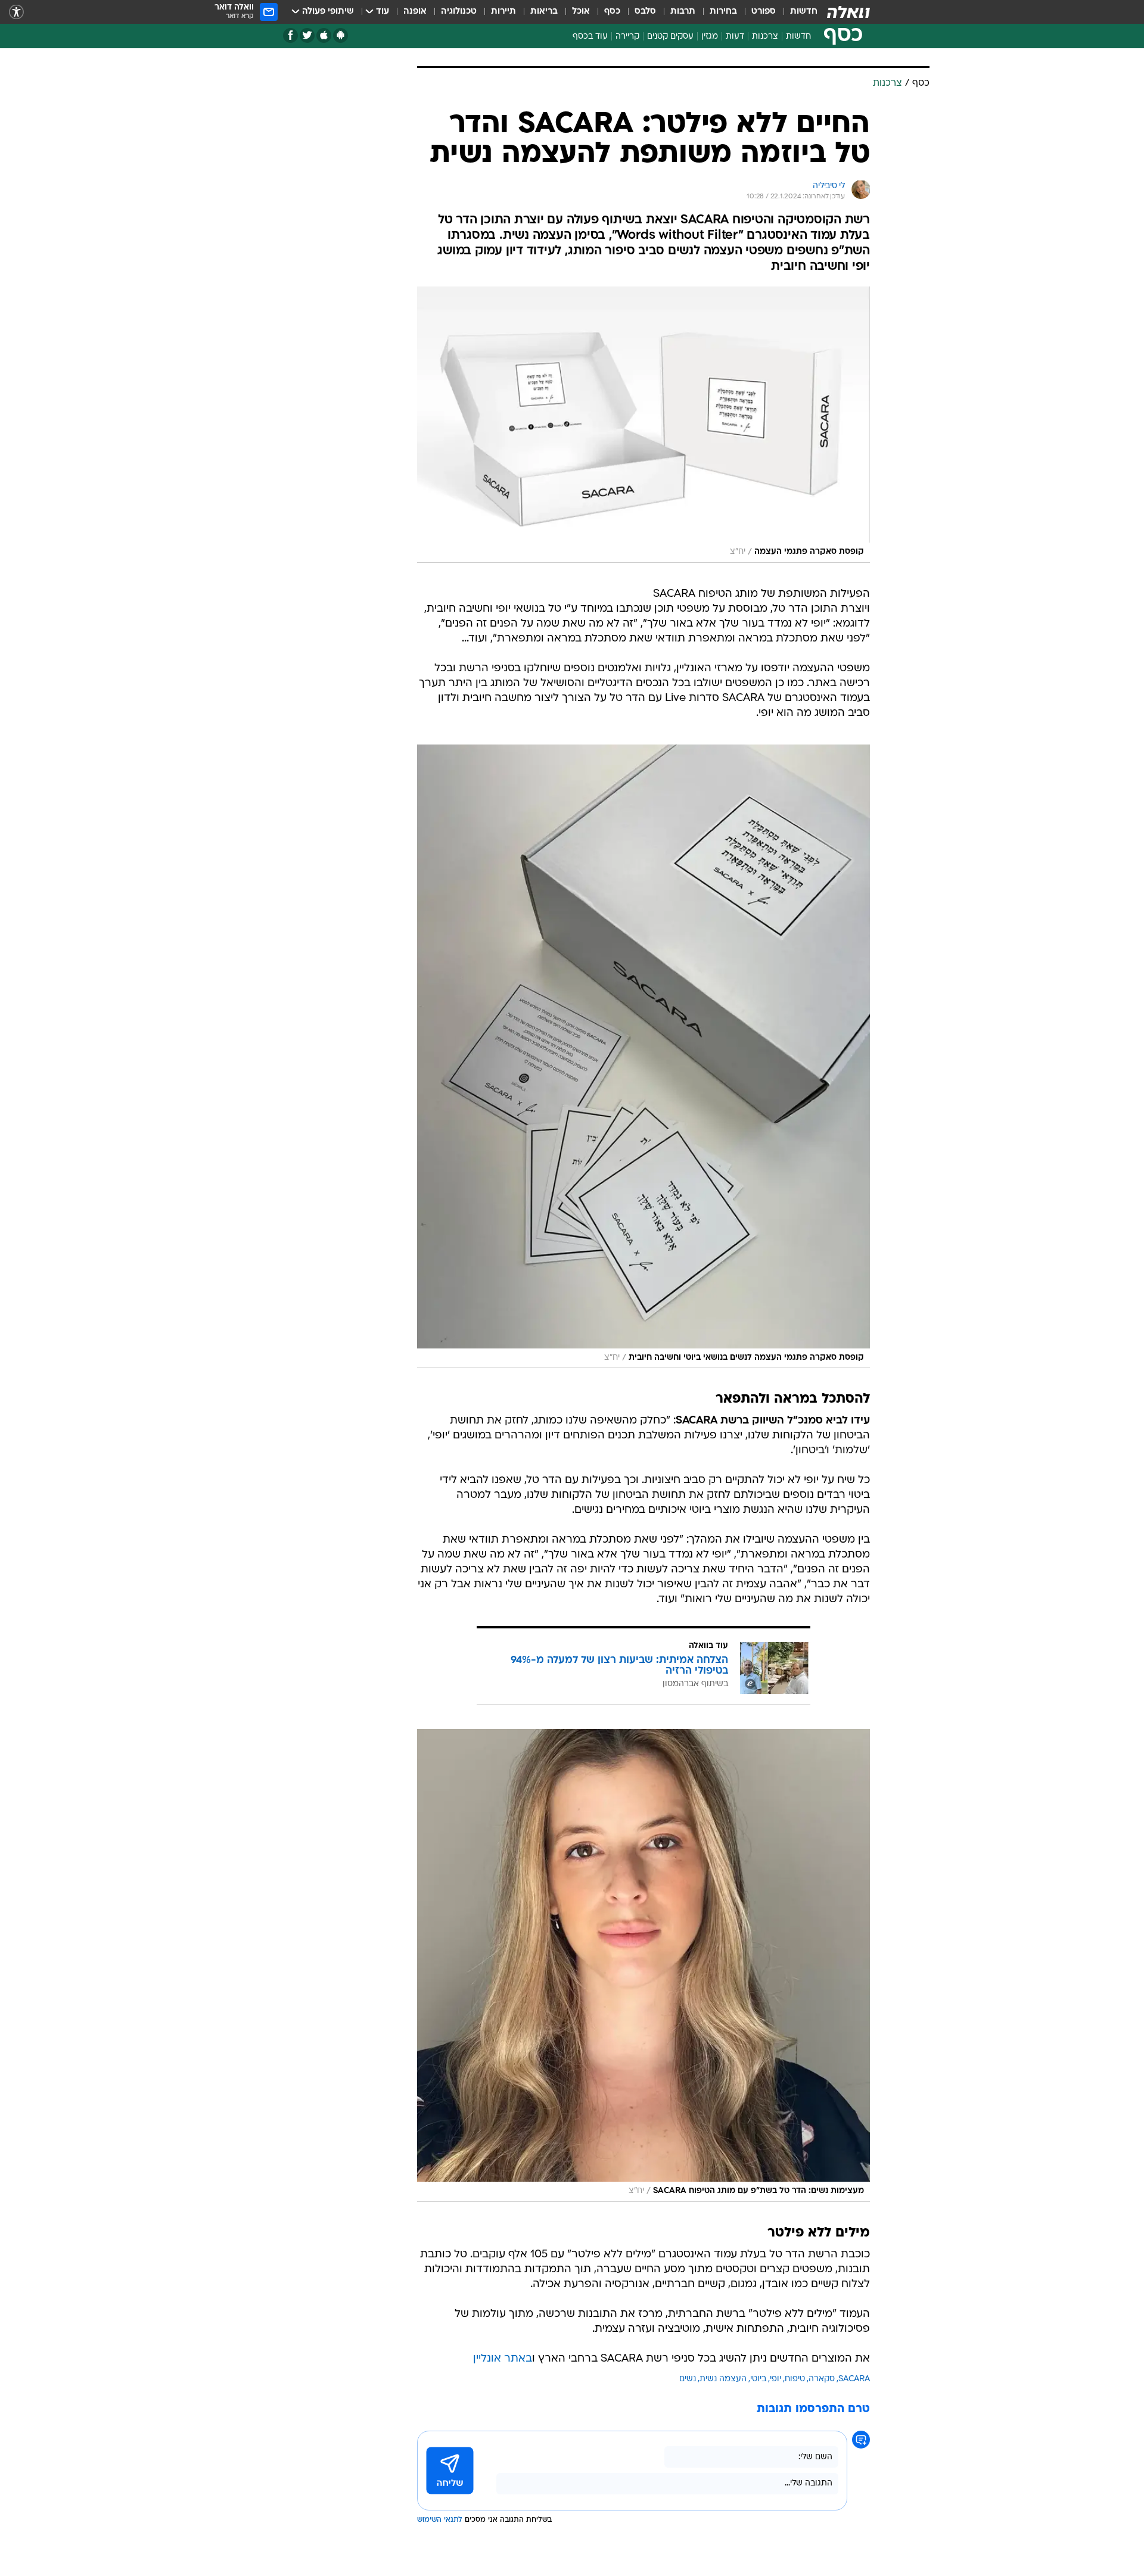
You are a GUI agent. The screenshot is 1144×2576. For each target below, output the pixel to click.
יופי (775, 2379)
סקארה (822, 2379)
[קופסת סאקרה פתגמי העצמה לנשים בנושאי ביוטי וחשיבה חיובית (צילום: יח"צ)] (643, 1056)
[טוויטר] (307, 35)
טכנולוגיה (459, 12)
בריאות (544, 12)
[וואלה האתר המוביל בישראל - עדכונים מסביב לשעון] (848, 12)
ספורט (764, 12)
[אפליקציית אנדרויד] (341, 35)
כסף (612, 12)
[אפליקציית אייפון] (324, 35)
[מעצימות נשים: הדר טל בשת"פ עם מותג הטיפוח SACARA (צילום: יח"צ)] (643, 1966)
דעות (735, 37)
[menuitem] (797, 12)
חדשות (804, 12)
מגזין (710, 37)
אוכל (581, 12)
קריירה (627, 37)
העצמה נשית (723, 2379)
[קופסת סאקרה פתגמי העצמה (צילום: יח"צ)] (643, 425)
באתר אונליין (503, 2359)
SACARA (854, 2379)
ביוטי (758, 2379)
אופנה (415, 12)
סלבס (645, 12)
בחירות (723, 12)
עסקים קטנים (670, 37)
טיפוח (795, 2379)
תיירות (503, 12)
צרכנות (765, 37)
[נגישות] (16, 12)
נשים (688, 2379)
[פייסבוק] (290, 35)
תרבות (683, 12)
